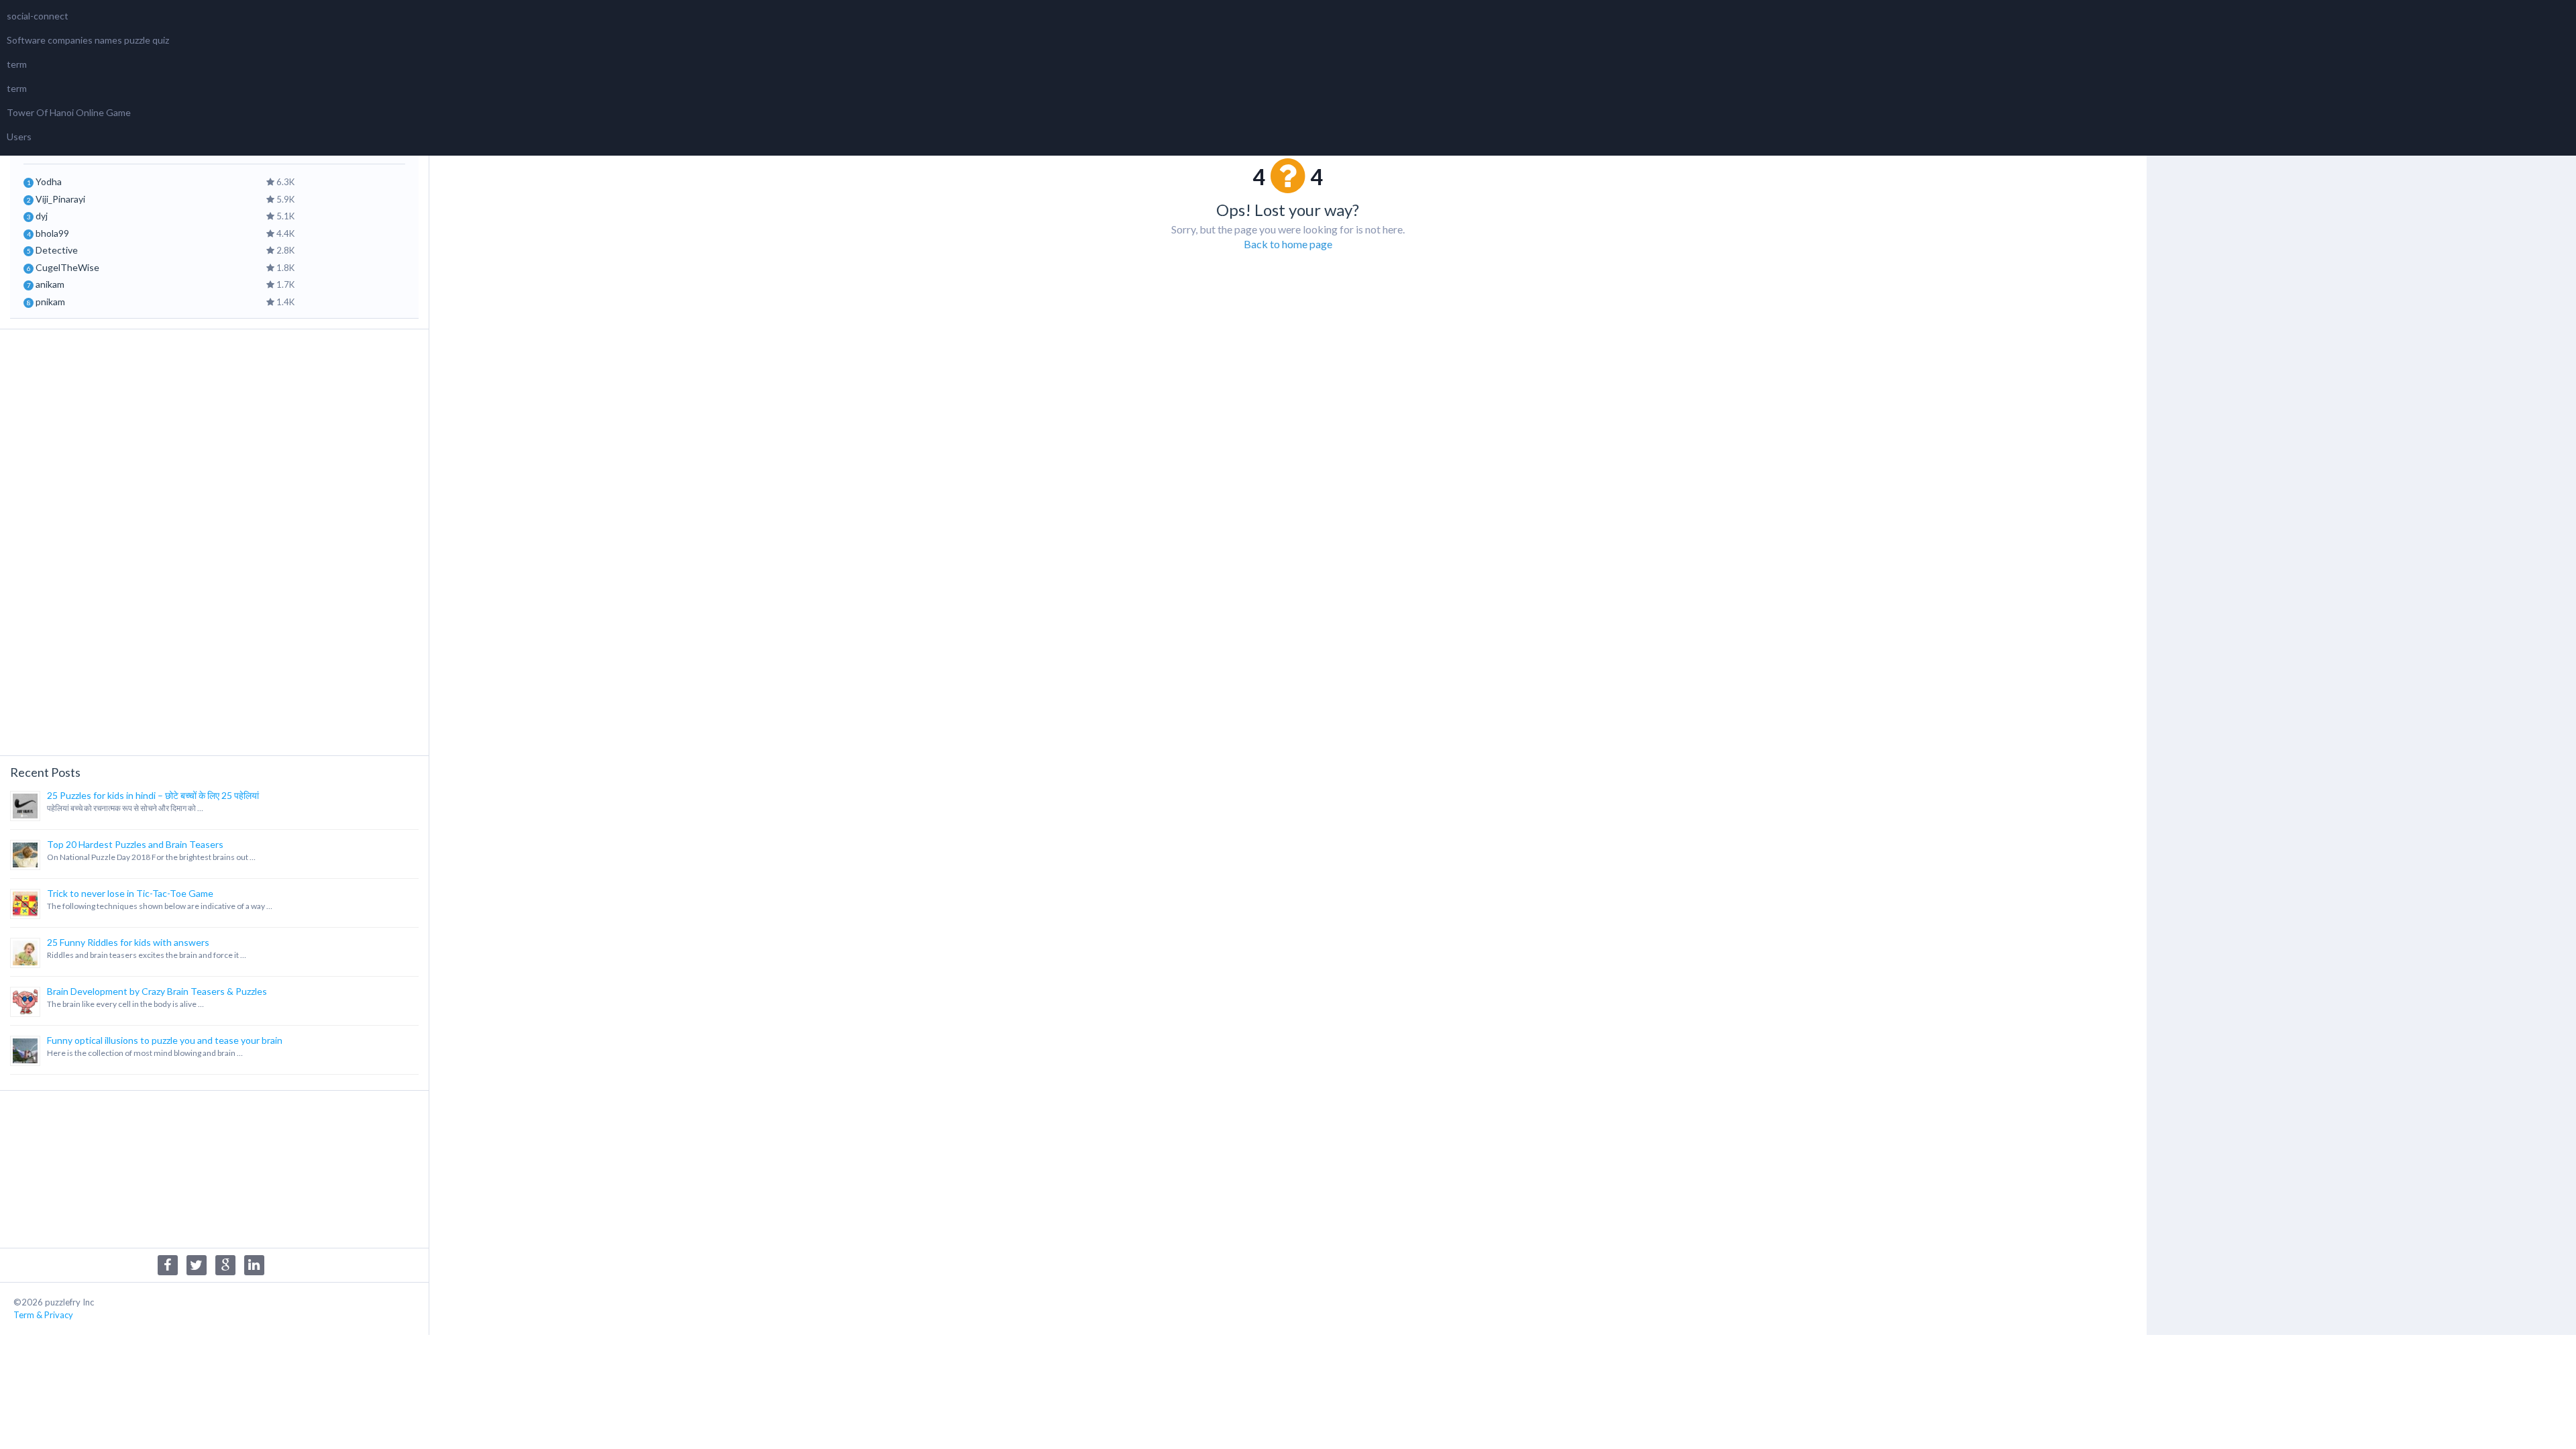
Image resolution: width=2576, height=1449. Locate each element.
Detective (57, 250)
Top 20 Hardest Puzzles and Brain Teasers (135, 844)
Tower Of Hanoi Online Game (69, 112)
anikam (50, 284)
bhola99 (52, 233)
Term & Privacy (43, 1315)
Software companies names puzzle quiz (88, 40)
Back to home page (1288, 244)
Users (19, 137)
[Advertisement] (214, 541)
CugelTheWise (67, 267)
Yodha (49, 181)
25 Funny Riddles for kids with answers (128, 942)
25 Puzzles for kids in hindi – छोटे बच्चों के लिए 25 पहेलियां (153, 795)
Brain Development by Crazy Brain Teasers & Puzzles (157, 991)
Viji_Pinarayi (60, 199)
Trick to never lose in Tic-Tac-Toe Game (130, 893)
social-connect (38, 16)
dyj (42, 216)
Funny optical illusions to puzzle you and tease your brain (165, 1040)
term (17, 64)
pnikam (50, 302)
